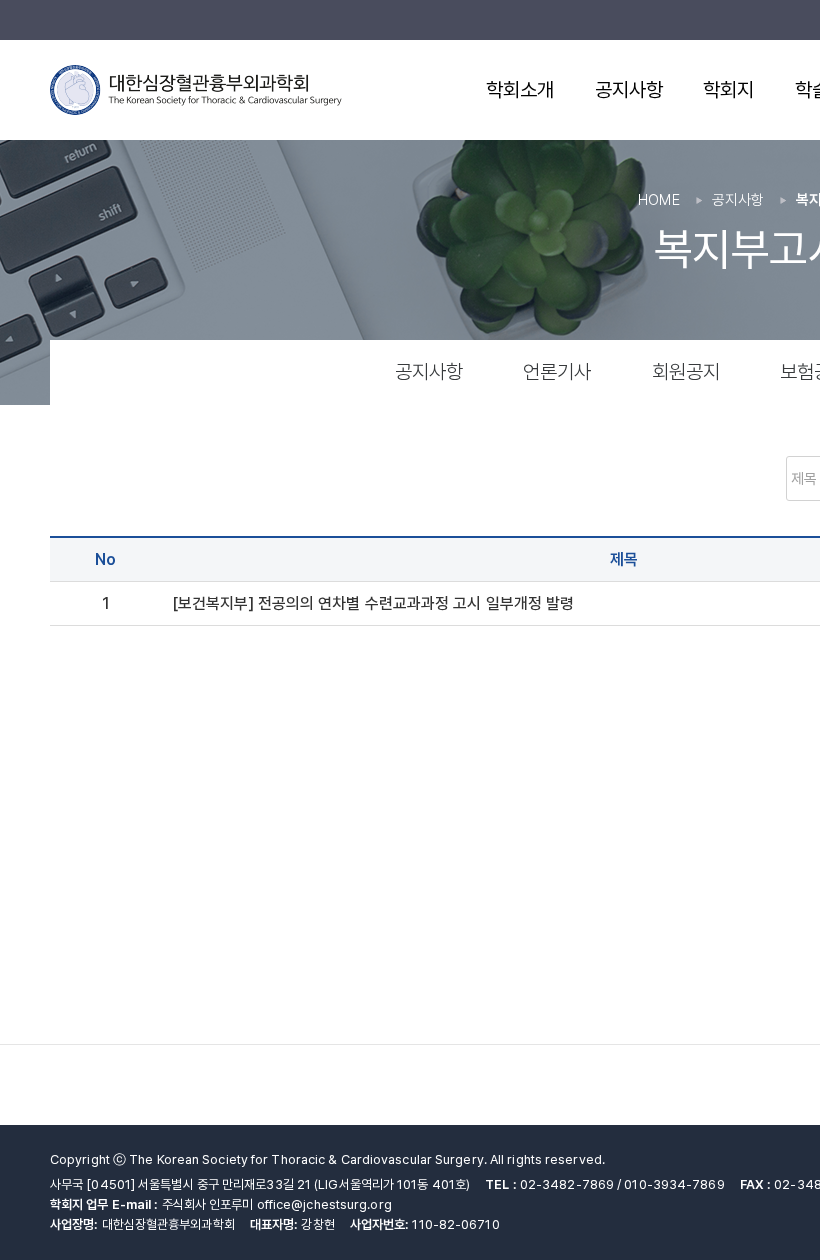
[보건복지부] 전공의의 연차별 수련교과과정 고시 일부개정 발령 (373, 603)
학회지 (728, 90)
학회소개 (520, 90)
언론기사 (557, 372)
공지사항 (629, 90)
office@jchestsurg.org (324, 1204)
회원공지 (686, 372)
